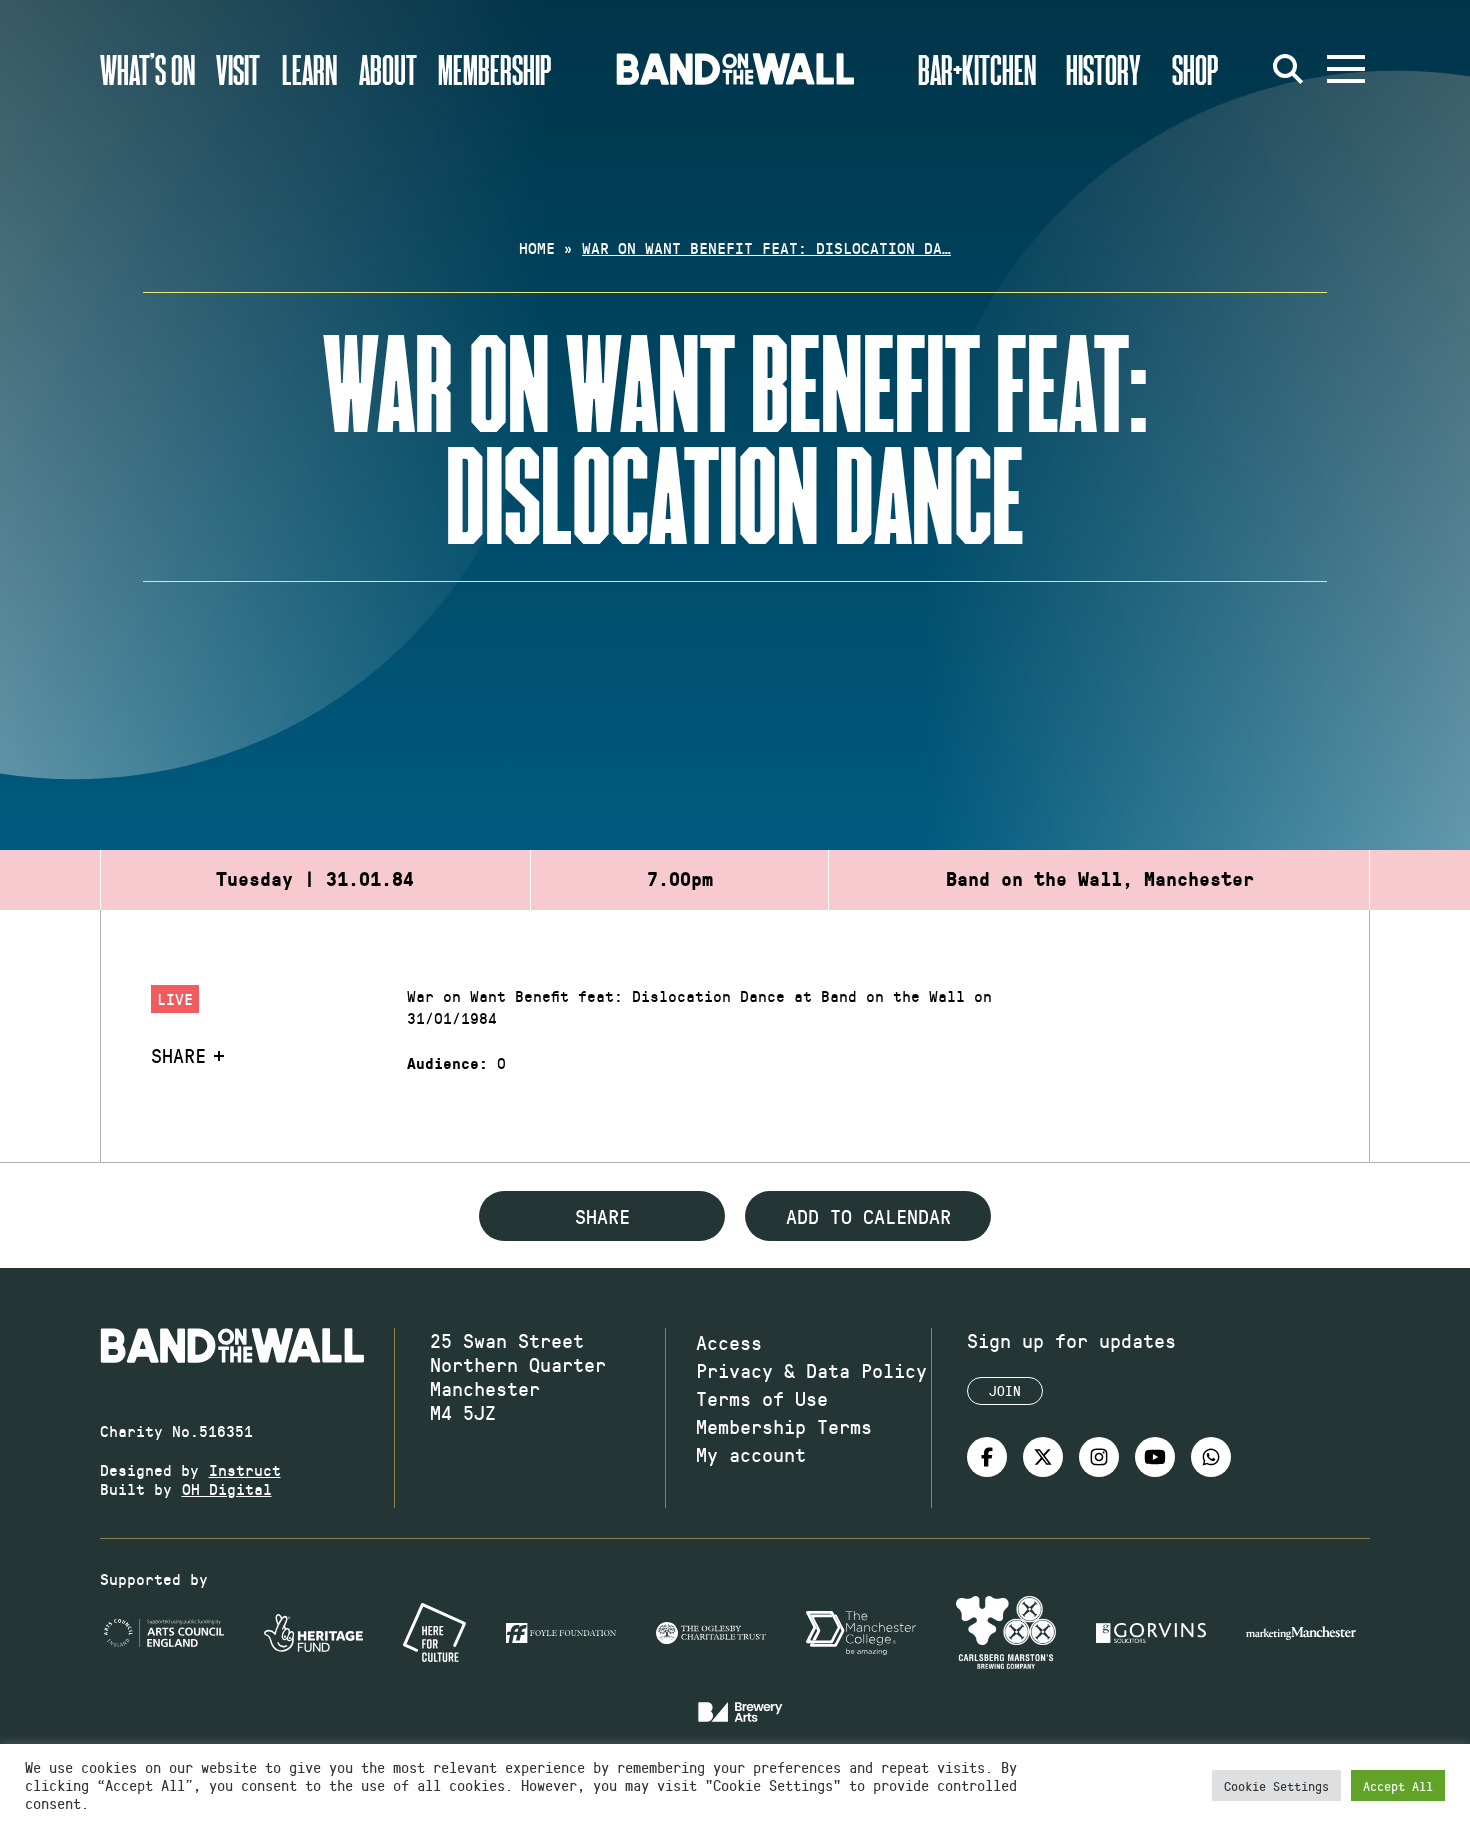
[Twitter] (1043, 1457)
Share (178, 1055)
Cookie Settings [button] (1276, 1785)
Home (537, 247)
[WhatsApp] (1211, 1457)
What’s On (147, 69)
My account (751, 1454)
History (1103, 69)
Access (729, 1342)
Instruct (245, 1469)
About (388, 69)
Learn (309, 69)
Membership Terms (784, 1426)
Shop (1195, 69)
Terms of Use (762, 1398)
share (602, 1216)
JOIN (1005, 1390)
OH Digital (227, 1488)
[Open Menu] (1346, 69)
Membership (495, 69)
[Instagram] (1099, 1457)
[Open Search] (1288, 69)
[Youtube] (1155, 1457)
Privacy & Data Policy (811, 1370)
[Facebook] (987, 1457)
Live (175, 998)
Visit (238, 69)
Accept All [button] (1398, 1785)
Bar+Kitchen (977, 69)
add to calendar (868, 1216)
